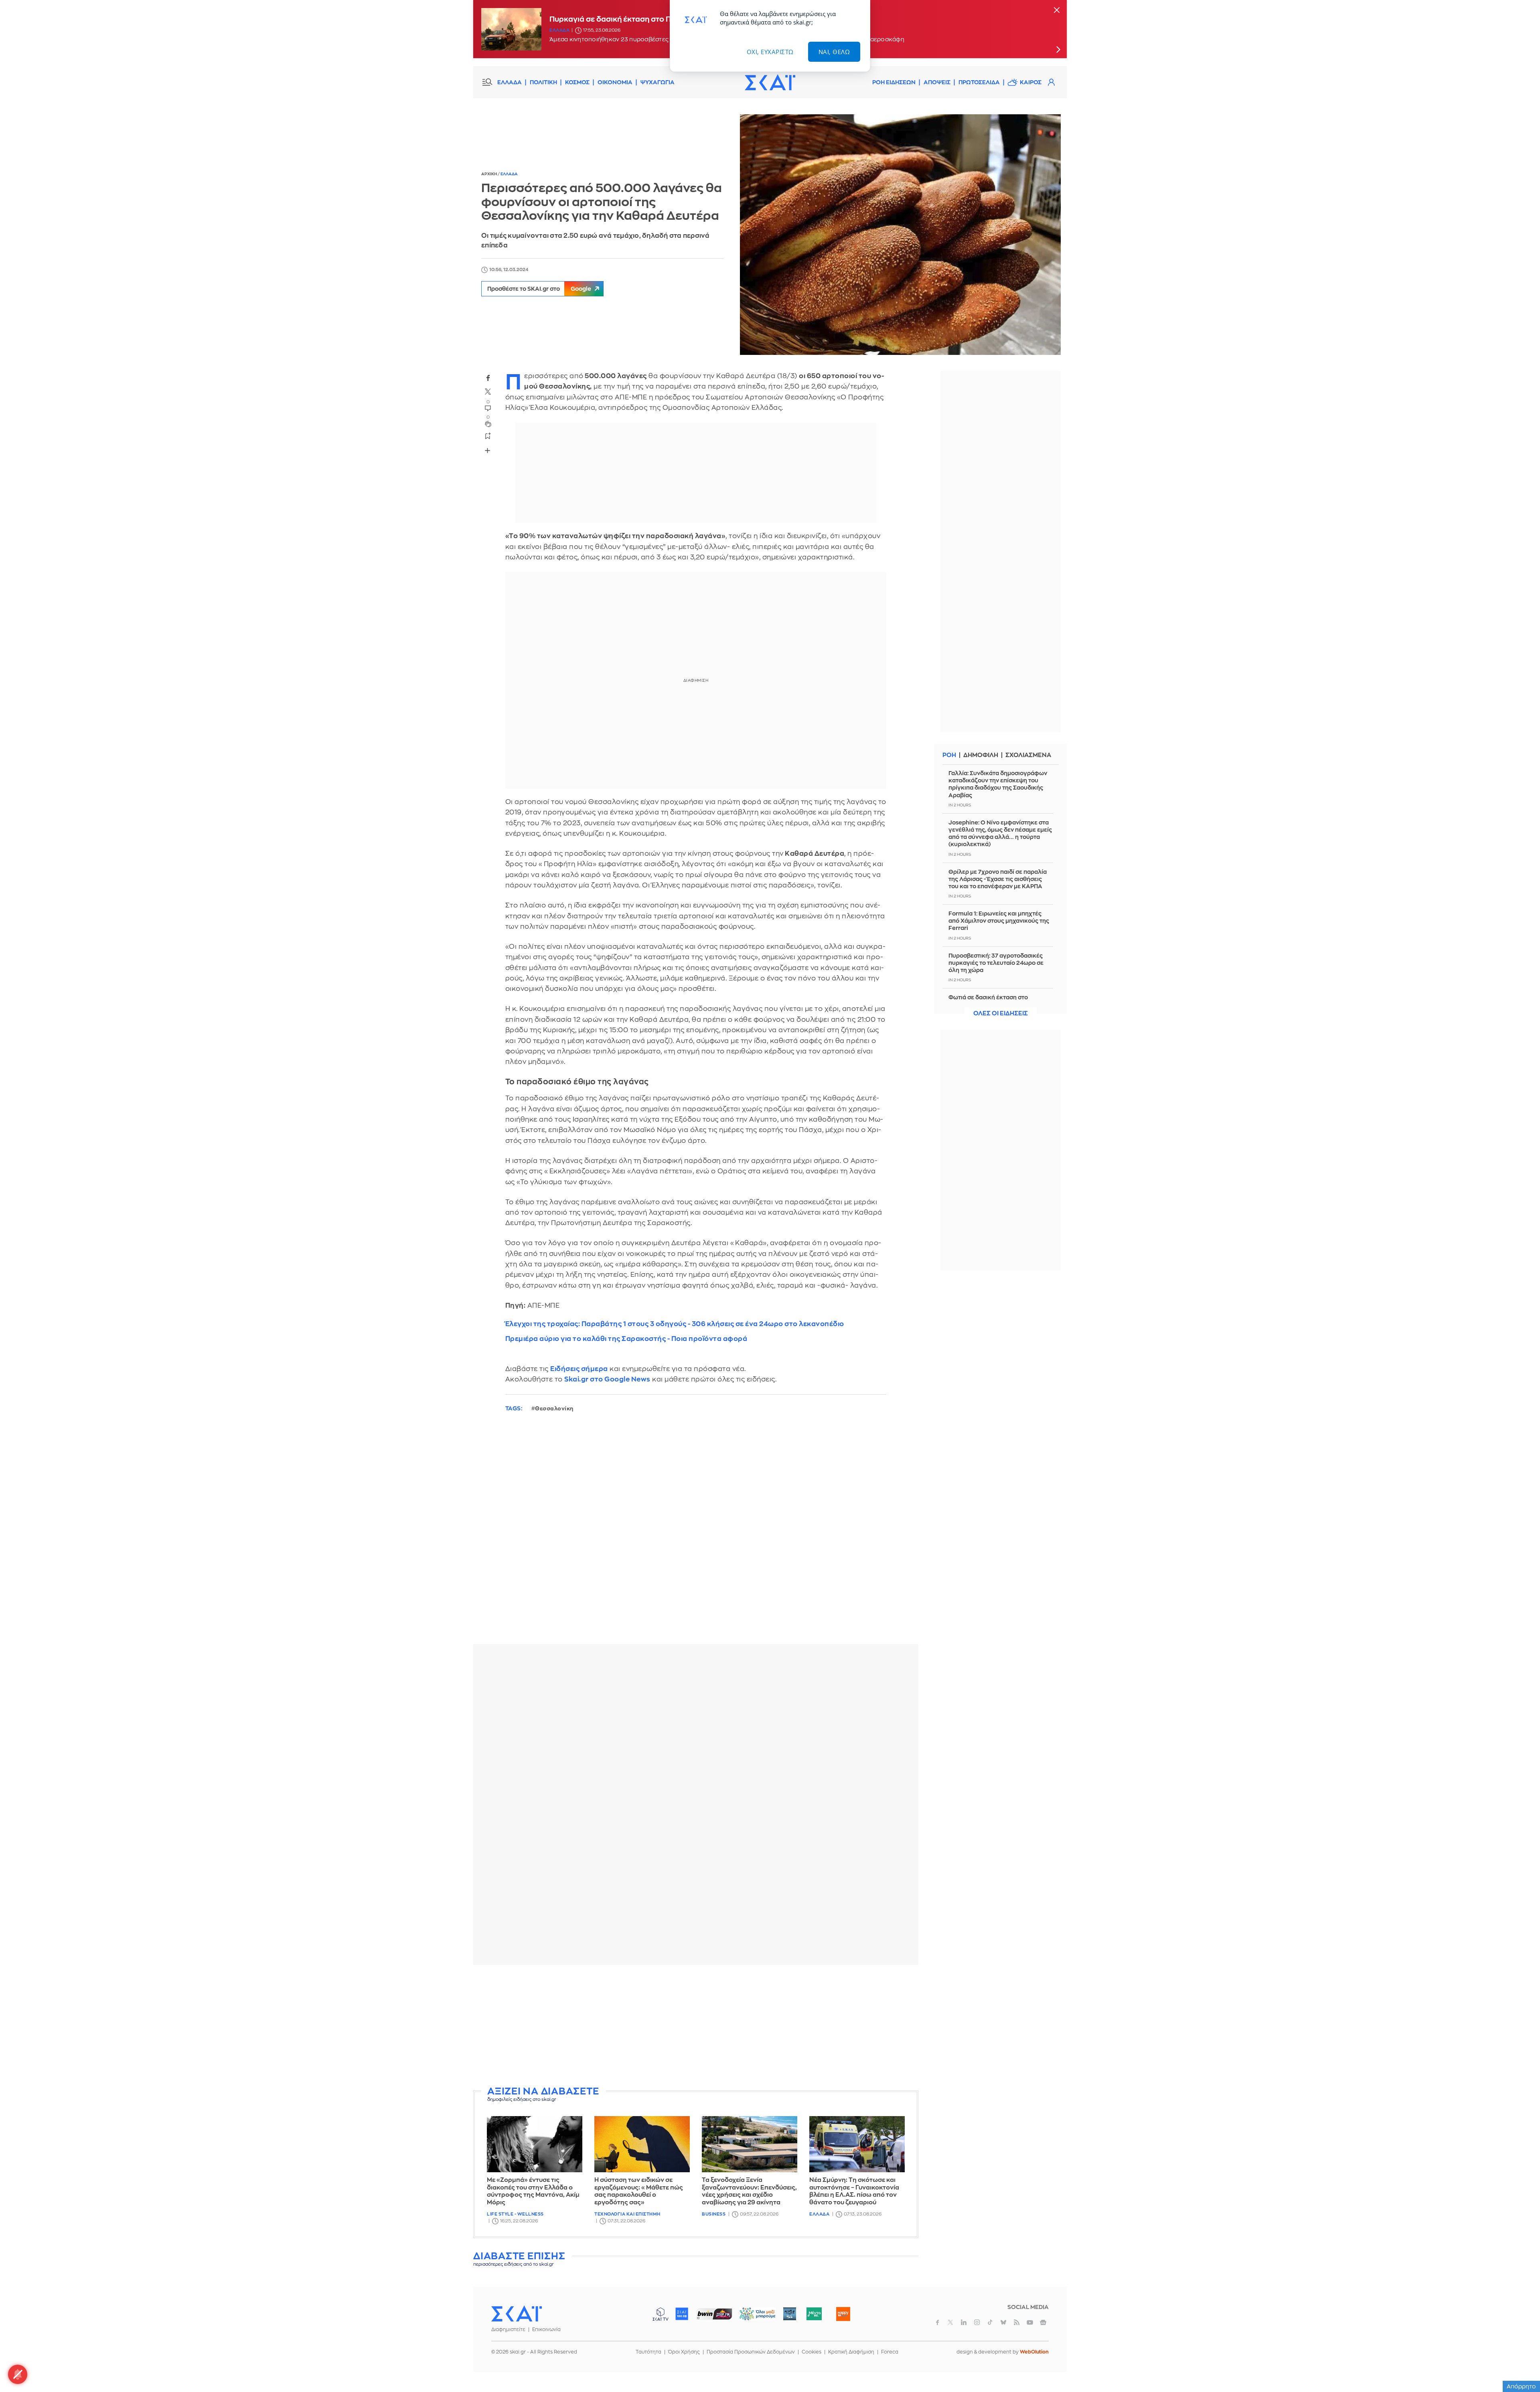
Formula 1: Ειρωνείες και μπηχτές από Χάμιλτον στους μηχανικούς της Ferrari (999, 921)
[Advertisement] (696, 2027)
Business (714, 2214)
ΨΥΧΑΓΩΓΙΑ (658, 82)
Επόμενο (1058, 49)
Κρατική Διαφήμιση (851, 2352)
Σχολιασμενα (1028, 755)
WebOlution (1034, 2352)
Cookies (812, 2352)
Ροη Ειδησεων (894, 82)
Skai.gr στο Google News (607, 1379)
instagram (977, 2322)
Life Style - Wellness (515, 2214)
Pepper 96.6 (790, 2314)
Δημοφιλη (981, 755)
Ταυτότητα (648, 2352)
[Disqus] (696, 1535)
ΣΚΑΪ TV (661, 2314)
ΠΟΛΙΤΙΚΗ (543, 82)
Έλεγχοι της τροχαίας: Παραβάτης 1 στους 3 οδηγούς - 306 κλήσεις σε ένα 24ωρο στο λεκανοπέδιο (675, 1324)
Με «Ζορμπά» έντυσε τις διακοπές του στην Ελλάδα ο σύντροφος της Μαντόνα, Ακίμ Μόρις (533, 2191)
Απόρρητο (1521, 2386)
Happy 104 (843, 2314)
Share (488, 450)
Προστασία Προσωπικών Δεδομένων (751, 2352)
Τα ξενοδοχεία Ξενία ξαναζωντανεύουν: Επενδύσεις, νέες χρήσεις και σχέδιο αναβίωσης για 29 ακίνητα (749, 2191)
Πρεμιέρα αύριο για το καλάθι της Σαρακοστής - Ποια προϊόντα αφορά (626, 1339)
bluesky (1003, 2322)
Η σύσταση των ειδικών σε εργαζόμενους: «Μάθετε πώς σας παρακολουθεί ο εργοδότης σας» (639, 2191)
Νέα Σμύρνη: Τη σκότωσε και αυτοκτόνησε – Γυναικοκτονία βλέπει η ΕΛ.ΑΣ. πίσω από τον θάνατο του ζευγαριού (854, 2191)
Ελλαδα (559, 30)
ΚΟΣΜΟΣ (577, 82)
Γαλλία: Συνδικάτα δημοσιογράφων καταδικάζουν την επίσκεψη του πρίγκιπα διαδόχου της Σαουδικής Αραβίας (998, 784)
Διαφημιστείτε (508, 2329)
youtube (1030, 2322)
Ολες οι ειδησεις (1001, 1014)
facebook (488, 378)
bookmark (488, 435)
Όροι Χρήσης (684, 2352)
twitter (488, 391)
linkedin (964, 2322)
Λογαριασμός (1051, 82)
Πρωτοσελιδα (979, 82)
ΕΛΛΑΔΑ (510, 82)
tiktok (990, 2322)
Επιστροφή (1520, 2364)
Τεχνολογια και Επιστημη (627, 2214)
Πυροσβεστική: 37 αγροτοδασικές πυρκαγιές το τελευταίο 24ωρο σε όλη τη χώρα (996, 963)
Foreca (890, 2352)
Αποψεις (937, 82)
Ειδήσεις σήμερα (579, 1369)
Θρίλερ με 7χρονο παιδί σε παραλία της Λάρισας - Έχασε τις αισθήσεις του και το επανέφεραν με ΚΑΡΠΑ (998, 879)
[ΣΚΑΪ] (770, 82)
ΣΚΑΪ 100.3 (682, 2314)
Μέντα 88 (814, 2314)
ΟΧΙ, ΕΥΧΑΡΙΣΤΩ (770, 52)
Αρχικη (489, 174)
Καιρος (1031, 82)
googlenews (1043, 2322)
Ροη (949, 755)
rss (1017, 2322)
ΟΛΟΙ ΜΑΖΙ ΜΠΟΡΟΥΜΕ (751, 2318)
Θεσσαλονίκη (554, 1409)
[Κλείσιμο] (1057, 11)
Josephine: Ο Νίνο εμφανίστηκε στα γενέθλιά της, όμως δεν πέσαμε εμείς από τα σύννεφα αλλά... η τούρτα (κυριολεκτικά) (1000, 833)
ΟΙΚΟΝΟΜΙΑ (615, 82)
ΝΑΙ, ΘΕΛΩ (834, 52)
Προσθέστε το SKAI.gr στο (539, 289)
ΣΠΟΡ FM (714, 2314)
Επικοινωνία (546, 2329)
